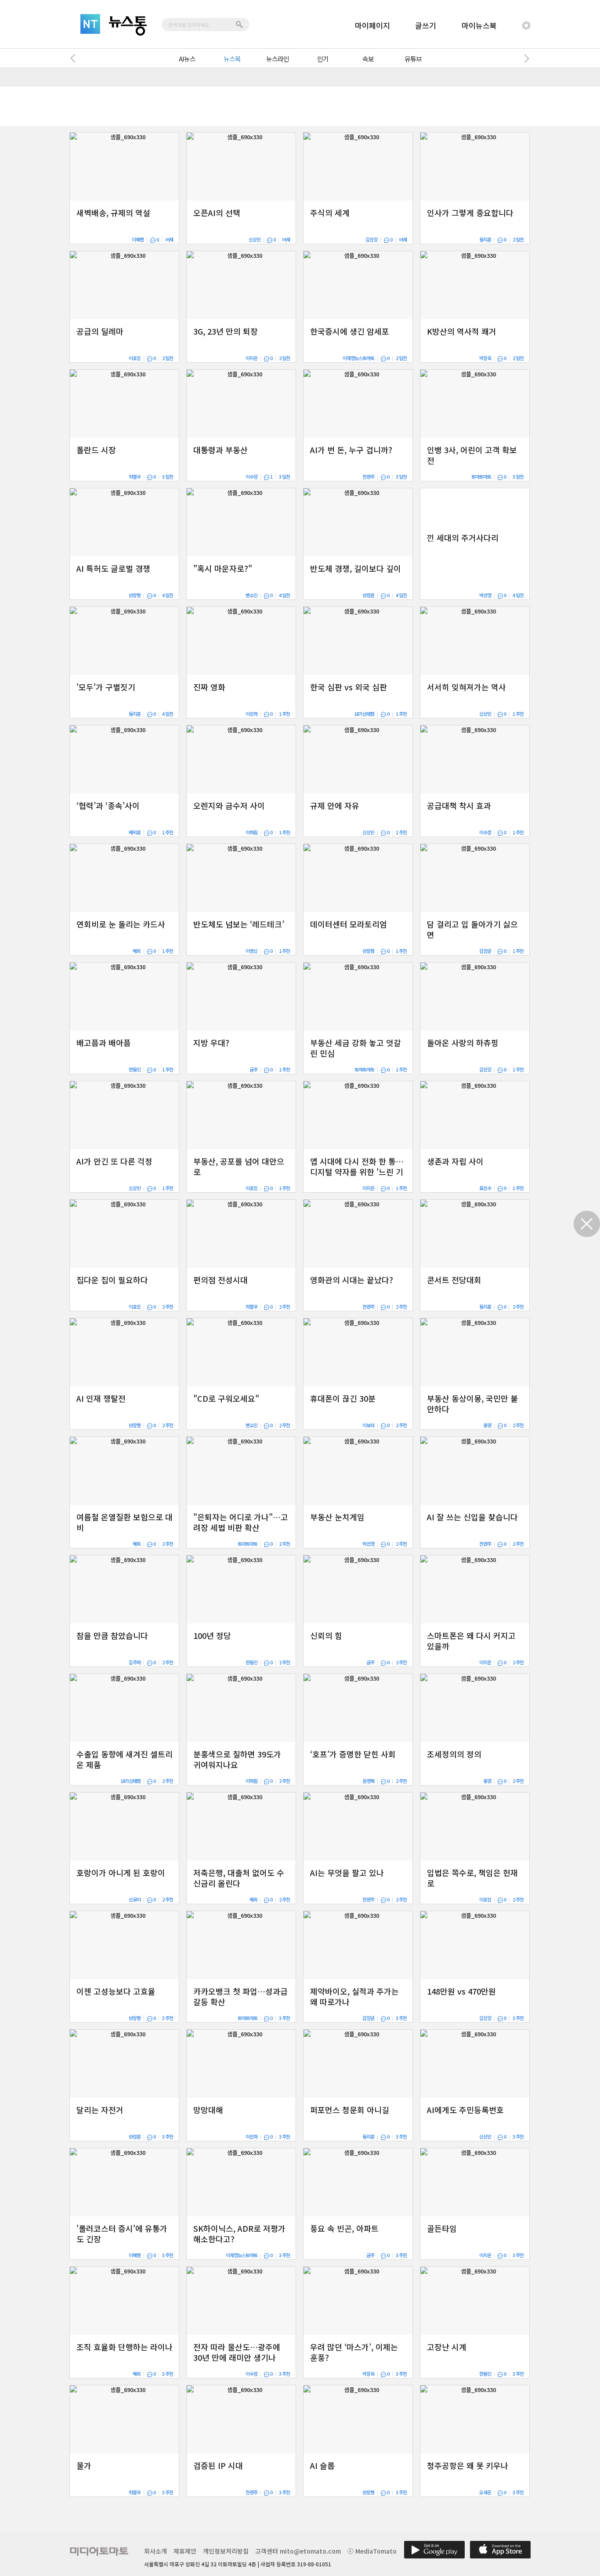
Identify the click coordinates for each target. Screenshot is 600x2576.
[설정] (526, 25)
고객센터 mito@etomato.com (298, 2551)
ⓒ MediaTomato (372, 2551)
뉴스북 (232, 59)
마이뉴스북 (479, 25)
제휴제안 (185, 2551)
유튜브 (413, 59)
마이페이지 (372, 25)
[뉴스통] (128, 26)
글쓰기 (426, 25)
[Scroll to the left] (75, 58)
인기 (323, 59)
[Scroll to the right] (525, 58)
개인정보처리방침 (226, 2551)
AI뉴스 (187, 59)
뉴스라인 (278, 59)
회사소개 (155, 2551)
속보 (368, 59)
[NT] (90, 24)
